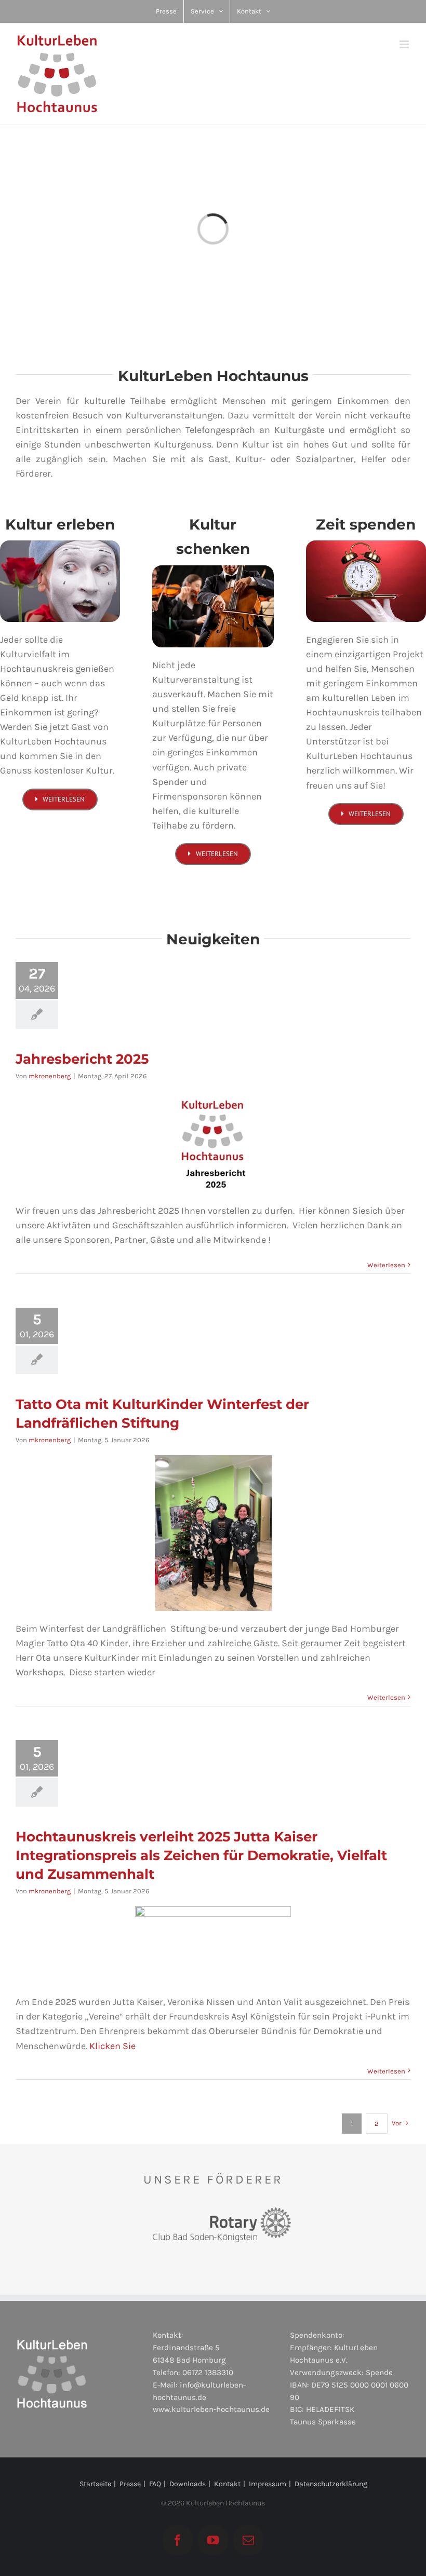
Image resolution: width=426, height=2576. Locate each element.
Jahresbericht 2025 (82, 1059)
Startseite (95, 2484)
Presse (130, 2484)
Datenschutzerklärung (331, 2484)
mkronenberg (50, 1076)
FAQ (155, 2484)
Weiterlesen (386, 1265)
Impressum (268, 2484)
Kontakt (227, 2484)
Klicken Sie (112, 2046)
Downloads (188, 2484)
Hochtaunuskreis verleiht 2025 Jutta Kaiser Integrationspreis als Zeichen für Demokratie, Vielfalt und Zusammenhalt (201, 1855)
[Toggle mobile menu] (405, 44)
